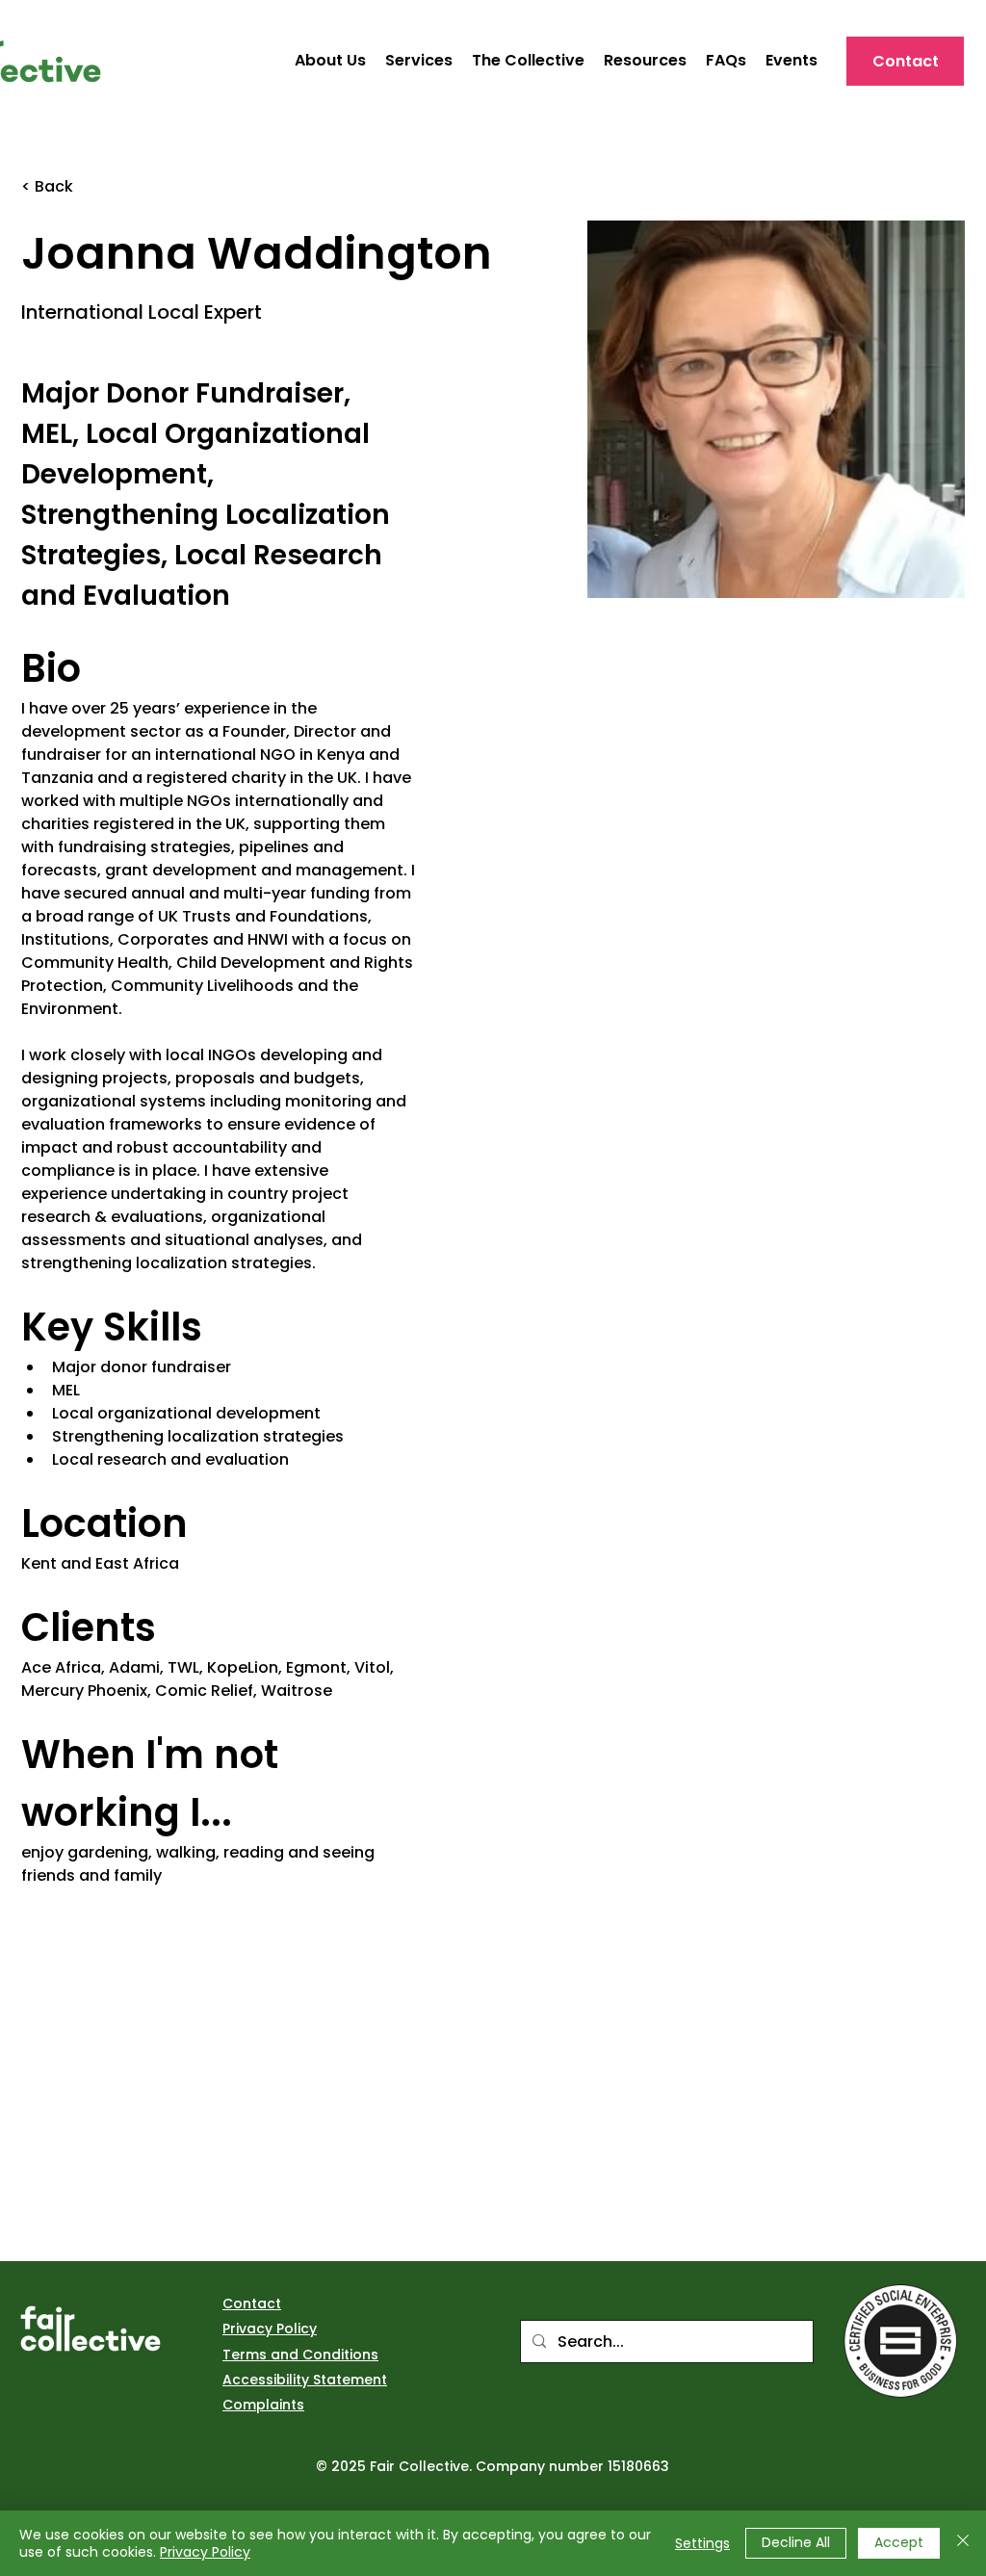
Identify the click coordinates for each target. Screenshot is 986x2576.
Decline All (796, 2542)
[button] (645, 61)
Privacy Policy (205, 2552)
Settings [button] (702, 2543)
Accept (899, 2542)
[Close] (963, 2543)
